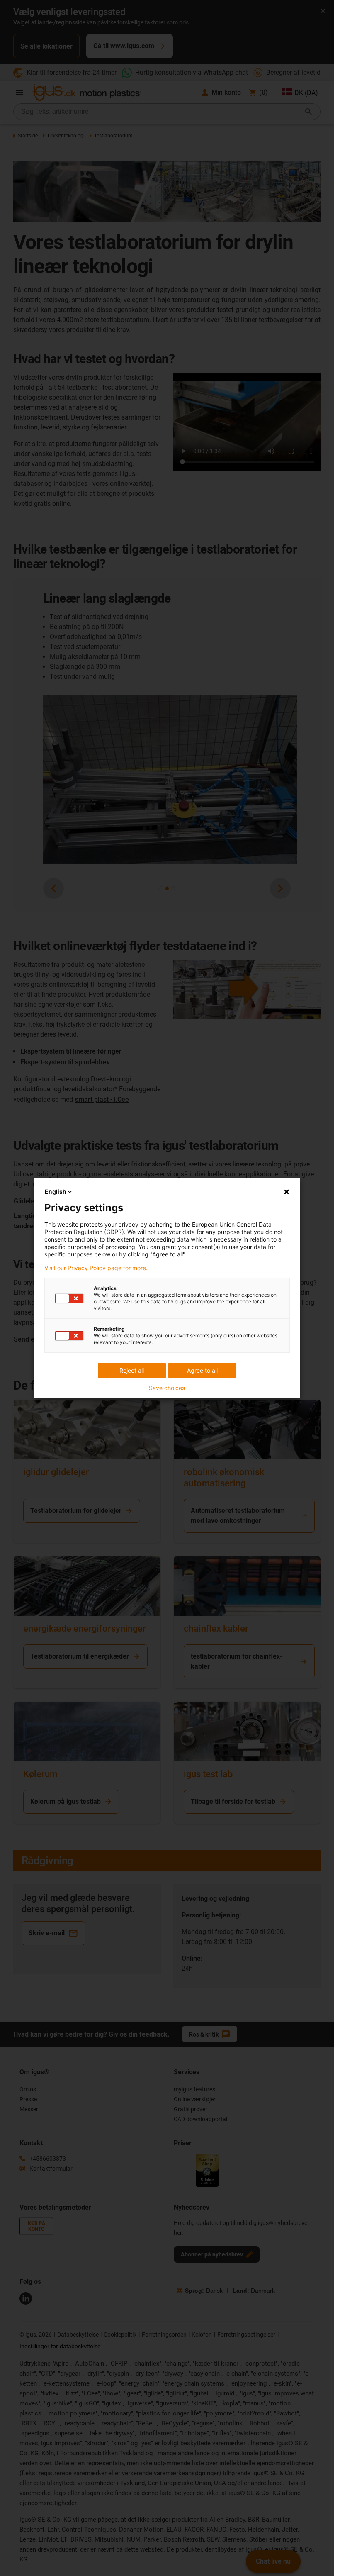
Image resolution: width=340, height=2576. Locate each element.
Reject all (132, 1370)
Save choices (167, 1388)
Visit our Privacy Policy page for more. (96, 1268)
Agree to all (202, 1370)
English (56, 1192)
